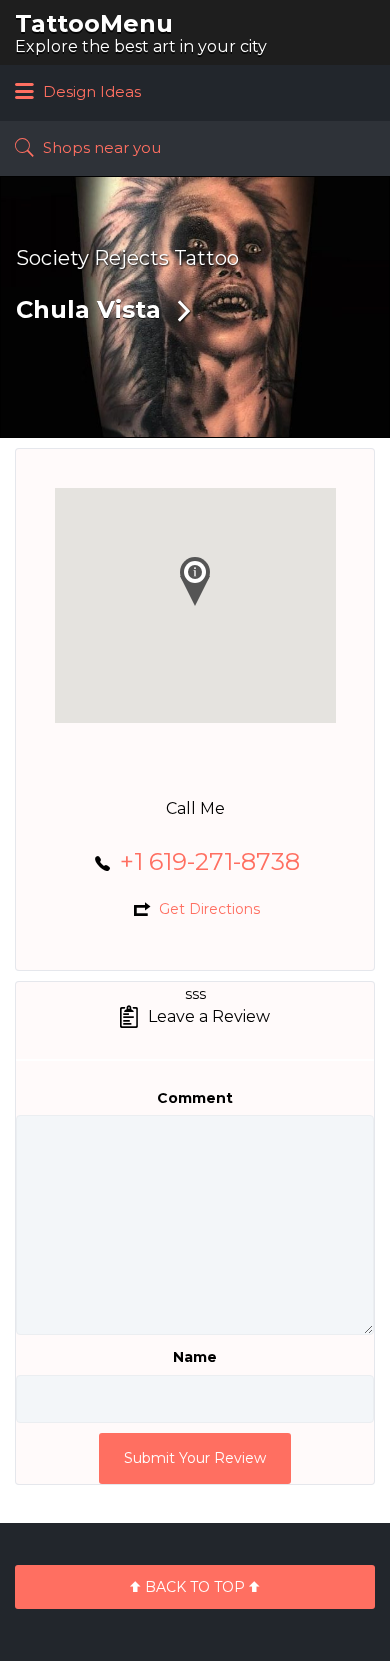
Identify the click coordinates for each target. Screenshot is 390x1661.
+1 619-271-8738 (210, 861)
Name (195, 1357)
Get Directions (209, 909)
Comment (195, 1098)
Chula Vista (88, 309)
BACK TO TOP (195, 1587)
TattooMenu (94, 23)
